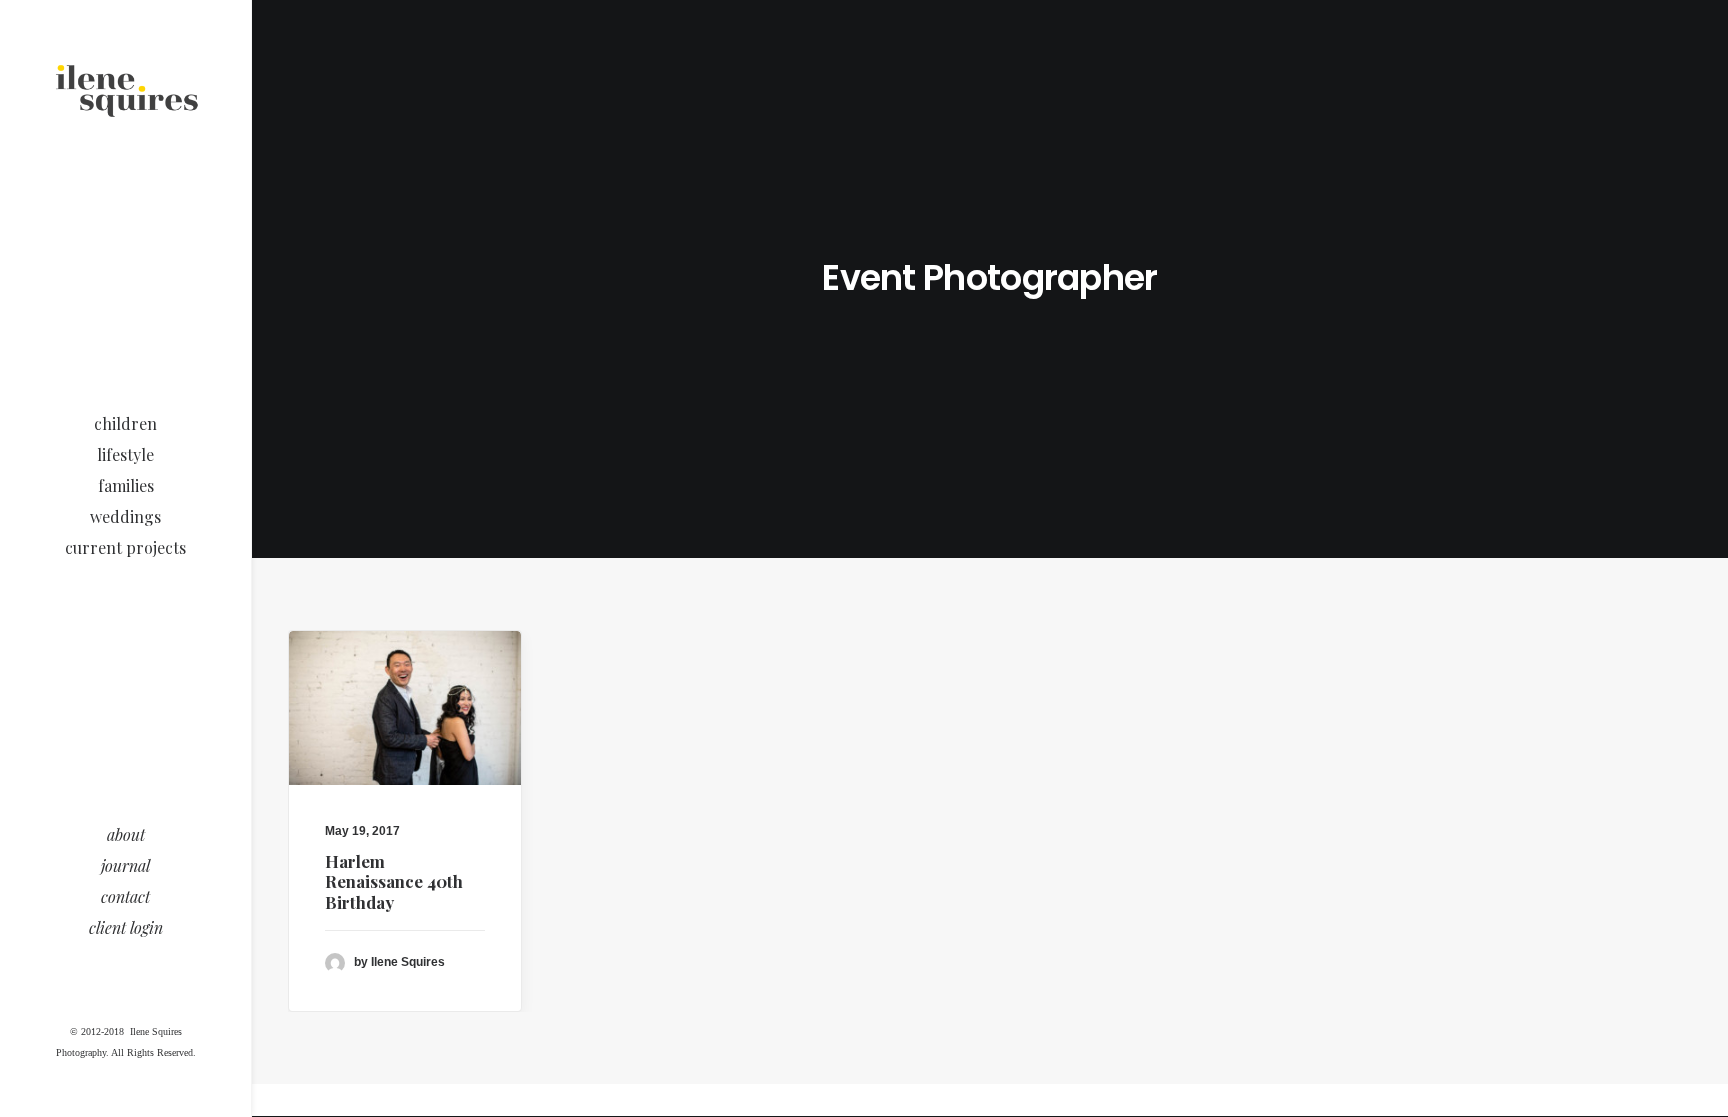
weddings (125, 516)
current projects (125, 547)
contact (125, 896)
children (125, 423)
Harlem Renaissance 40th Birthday (394, 881)
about (126, 834)
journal (125, 865)
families (126, 485)
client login (126, 927)
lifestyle (125, 454)
